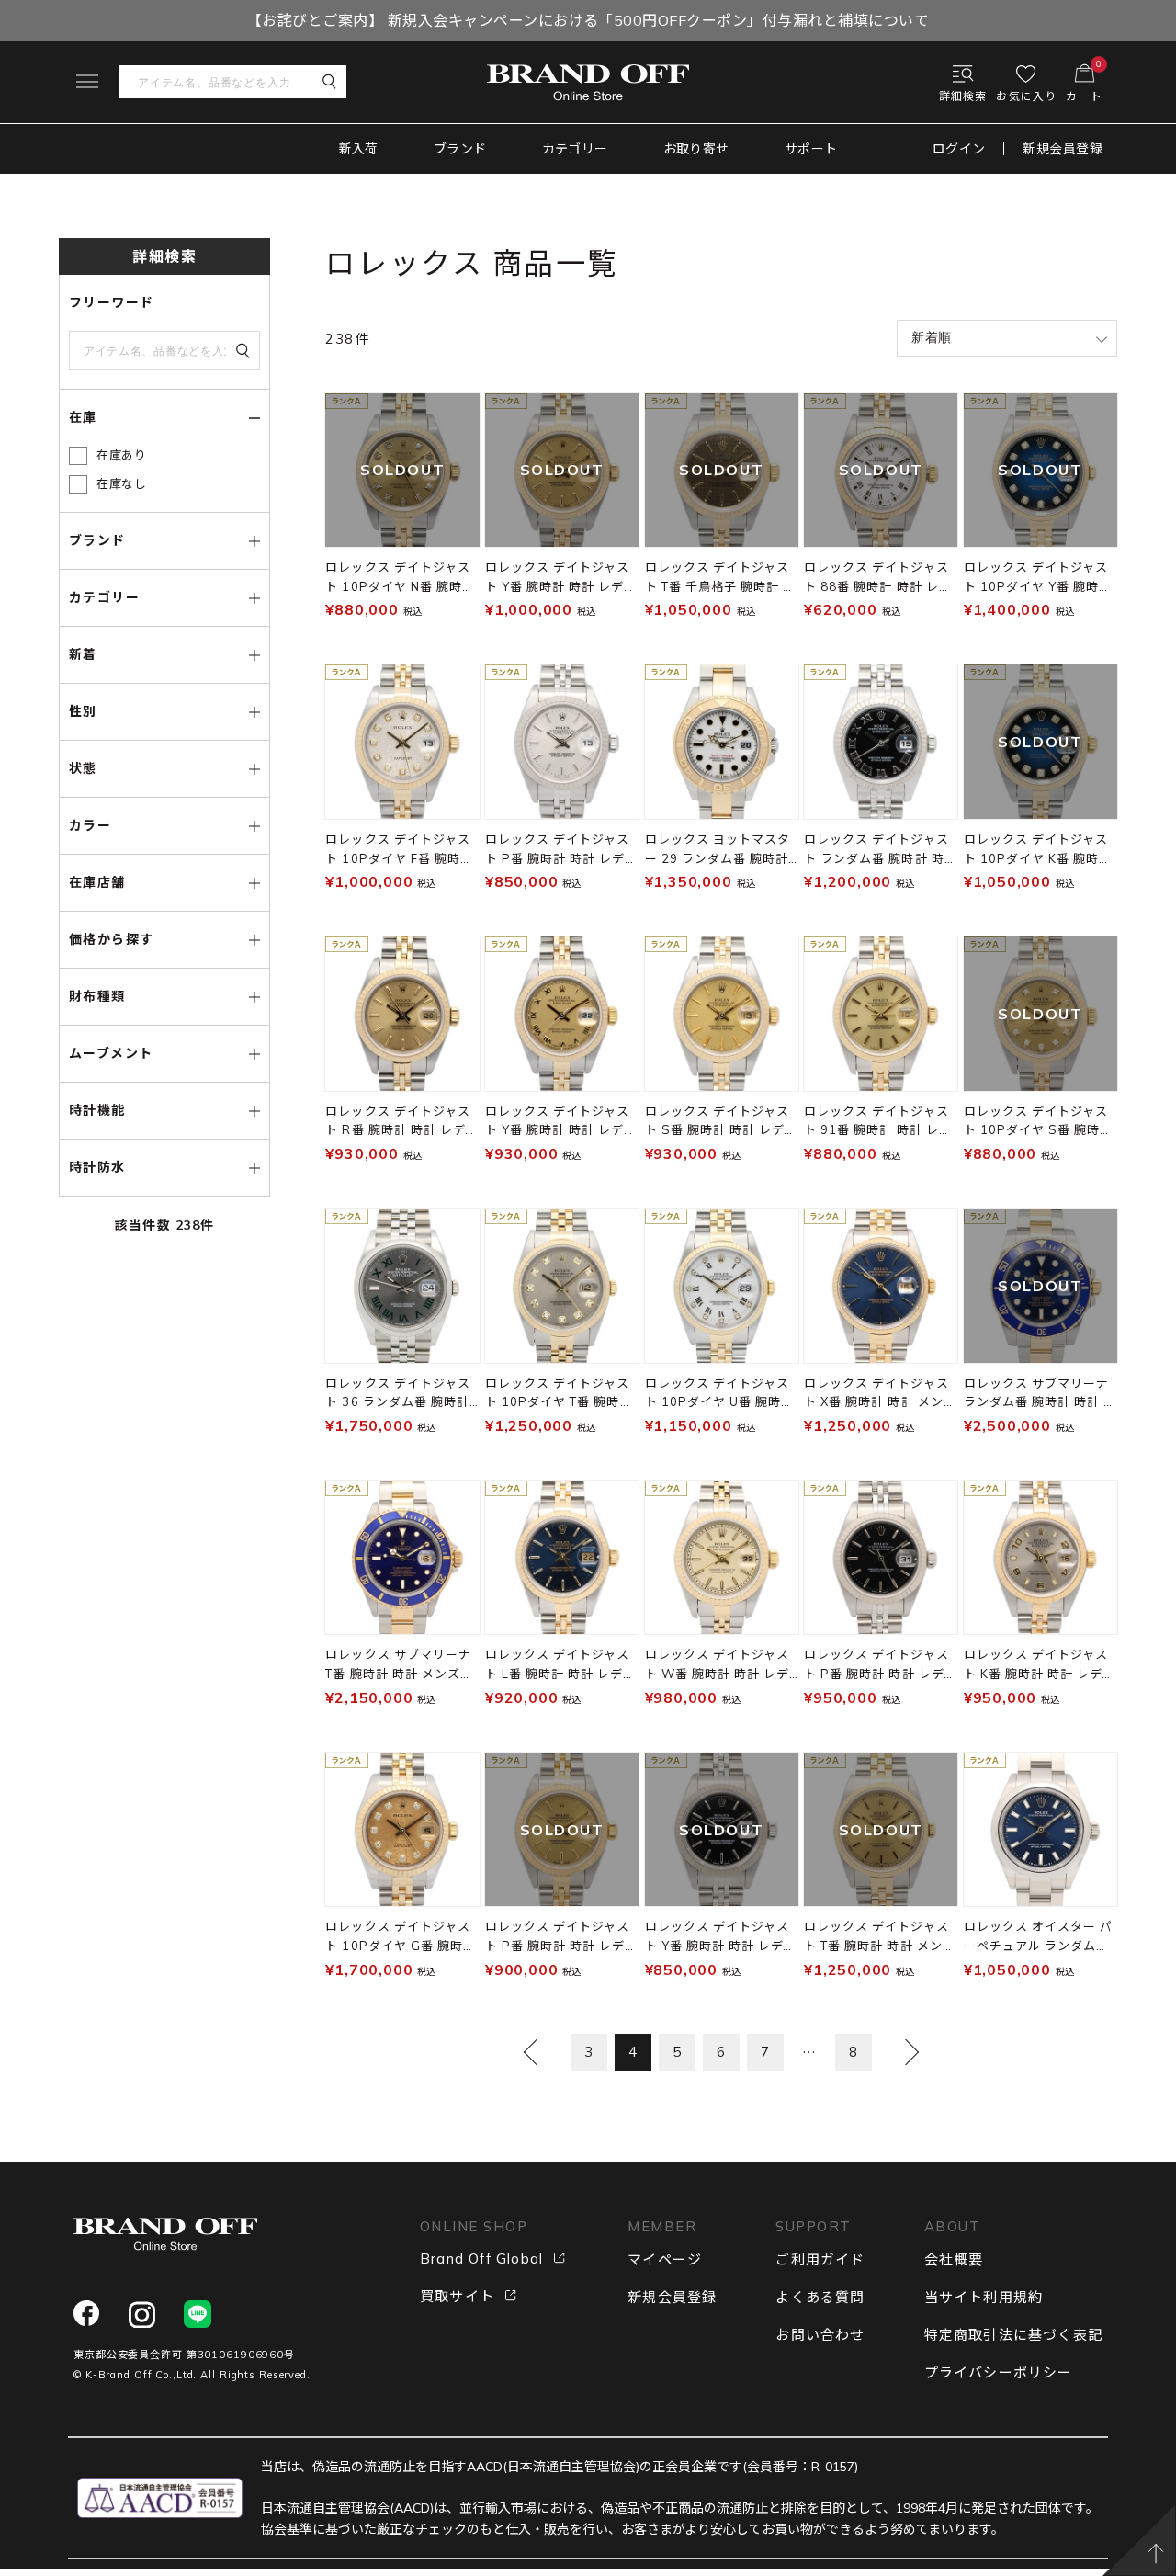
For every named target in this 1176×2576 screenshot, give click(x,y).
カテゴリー (575, 149)
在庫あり (122, 455)
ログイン (959, 149)
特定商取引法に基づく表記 (1013, 2335)
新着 (83, 654)
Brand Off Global (481, 2258)
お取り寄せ (696, 149)
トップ (75, 197)
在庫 (83, 417)
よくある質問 (820, 2297)
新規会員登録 (1063, 149)
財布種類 (97, 996)
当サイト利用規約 (984, 2297)
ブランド (460, 149)
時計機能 (97, 1110)
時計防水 (97, 1167)
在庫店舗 (97, 882)
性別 (83, 711)
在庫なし (122, 483)
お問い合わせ (820, 2335)
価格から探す (111, 939)
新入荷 (359, 149)
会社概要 (954, 2259)
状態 (83, 768)
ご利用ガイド (820, 2259)
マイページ (665, 2259)
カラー (90, 825)
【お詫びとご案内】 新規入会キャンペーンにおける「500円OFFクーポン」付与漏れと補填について (588, 20)
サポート (811, 149)
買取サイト (457, 2296)
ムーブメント (111, 1053)
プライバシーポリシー (999, 2372)
